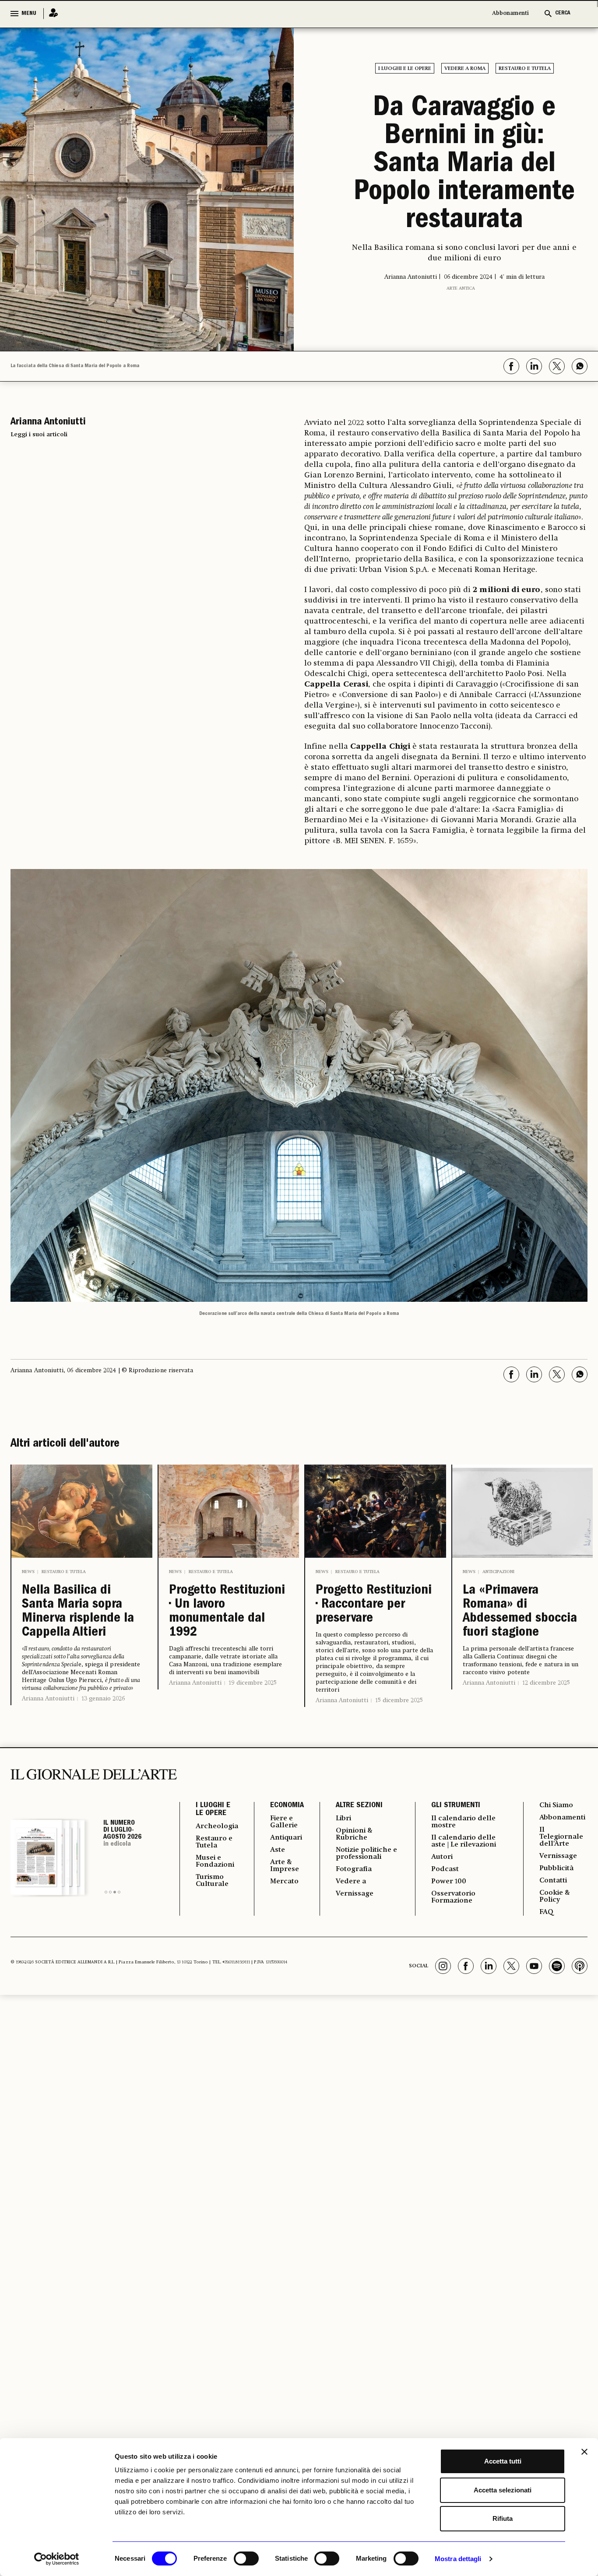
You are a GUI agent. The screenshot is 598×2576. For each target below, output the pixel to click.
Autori (442, 1857)
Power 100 (449, 1882)
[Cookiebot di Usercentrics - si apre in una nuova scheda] (57, 2559)
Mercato (284, 1882)
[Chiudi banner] (584, 2452)
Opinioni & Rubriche (354, 1834)
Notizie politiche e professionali (366, 1854)
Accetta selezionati (503, 2490)
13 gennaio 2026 (103, 1699)
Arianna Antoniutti (48, 1699)
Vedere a (351, 1882)
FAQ (546, 1912)
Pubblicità (556, 1868)
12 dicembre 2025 (546, 1683)
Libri (343, 1819)
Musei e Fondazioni (215, 1861)
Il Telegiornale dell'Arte (561, 1837)
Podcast (445, 1869)
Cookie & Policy (555, 1896)
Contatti (553, 1881)
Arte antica (461, 288)
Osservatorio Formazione (453, 1897)
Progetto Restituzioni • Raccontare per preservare (374, 1605)
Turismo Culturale (212, 1881)
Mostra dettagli (458, 2559)
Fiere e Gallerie (284, 1822)
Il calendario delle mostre (463, 1822)
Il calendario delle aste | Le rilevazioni (464, 1841)
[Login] (51, 13)
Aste (278, 1850)
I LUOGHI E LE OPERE (213, 1810)
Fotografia (354, 1869)
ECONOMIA (287, 1806)
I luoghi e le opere (405, 69)
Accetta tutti (503, 2461)
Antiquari (286, 1838)
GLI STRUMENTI (456, 1806)
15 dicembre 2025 (399, 1700)
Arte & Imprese (285, 1866)
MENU (29, 14)
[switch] (246, 2558)
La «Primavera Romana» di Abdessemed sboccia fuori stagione (520, 1612)
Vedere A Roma (465, 69)
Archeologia (217, 1826)
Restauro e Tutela (525, 69)
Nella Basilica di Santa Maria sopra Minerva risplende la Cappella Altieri (78, 1612)
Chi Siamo (556, 1805)
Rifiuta (503, 2518)
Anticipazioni (498, 1572)
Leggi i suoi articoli (39, 435)
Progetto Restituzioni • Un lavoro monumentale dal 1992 (227, 1612)
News (28, 1572)
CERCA (563, 13)
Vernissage (355, 1894)
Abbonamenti (510, 13)
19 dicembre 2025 (253, 1683)
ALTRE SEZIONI (359, 1806)
